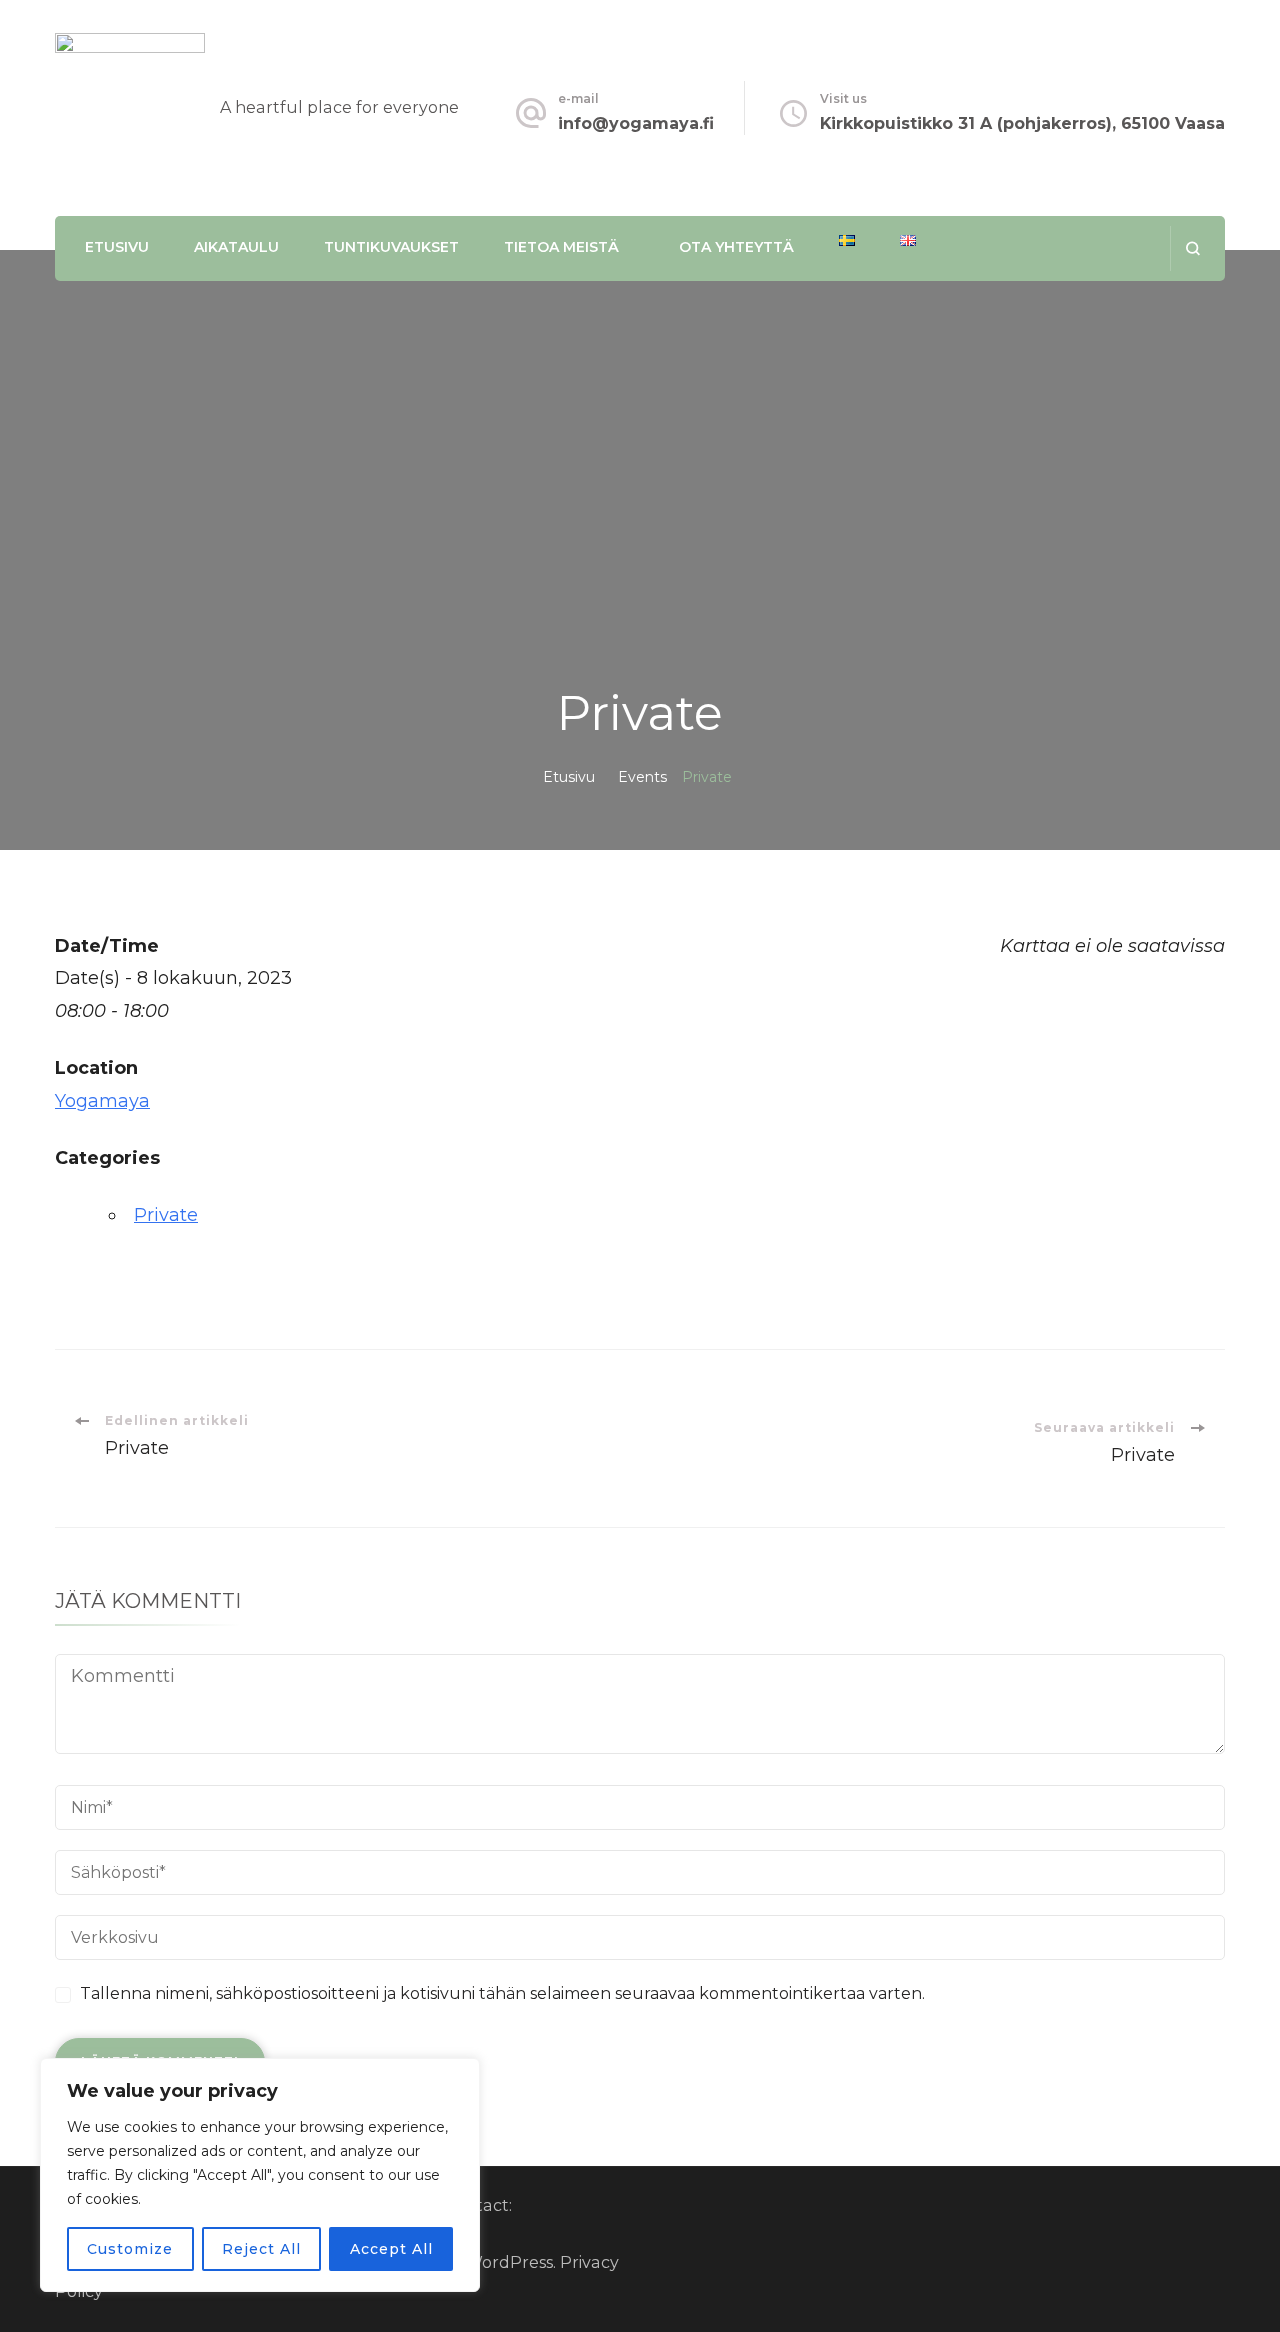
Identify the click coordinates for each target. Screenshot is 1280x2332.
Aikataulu (236, 247)
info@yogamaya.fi (636, 123)
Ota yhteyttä (736, 247)
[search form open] (1192, 248)
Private (166, 1215)
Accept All (391, 2249)
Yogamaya (102, 1101)
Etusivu (117, 247)
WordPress (509, 2262)
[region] (260, 2175)
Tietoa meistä (561, 247)
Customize (130, 2249)
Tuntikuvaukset (391, 247)
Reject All (261, 2249)
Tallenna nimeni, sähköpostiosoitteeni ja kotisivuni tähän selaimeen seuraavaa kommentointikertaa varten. (502, 1993)
